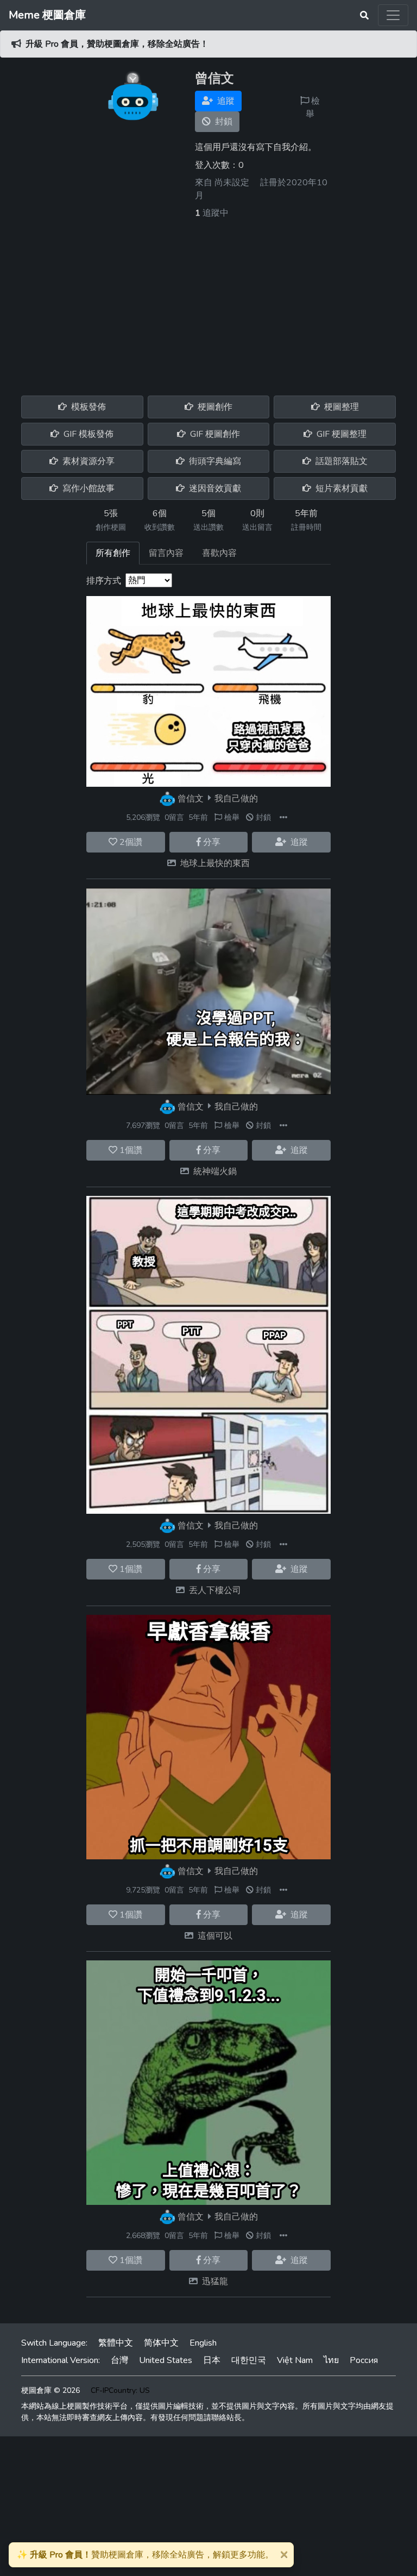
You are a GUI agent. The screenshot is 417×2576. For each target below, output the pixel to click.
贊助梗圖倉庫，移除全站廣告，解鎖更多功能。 (145, 2555)
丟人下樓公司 (215, 1590)
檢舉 (313, 108)
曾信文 (191, 798)
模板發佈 (87, 407)
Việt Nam (295, 2360)
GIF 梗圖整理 (340, 434)
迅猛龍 (215, 2282)
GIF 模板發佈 (87, 434)
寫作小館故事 (87, 488)
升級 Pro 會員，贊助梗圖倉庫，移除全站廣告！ (117, 44)
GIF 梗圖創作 (214, 434)
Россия (364, 2360)
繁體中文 (116, 2343)
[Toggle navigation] (393, 15)
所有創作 (113, 553)
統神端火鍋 (215, 1171)
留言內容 (166, 553)
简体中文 (161, 2343)
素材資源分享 (87, 461)
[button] (283, 817)
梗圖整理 (340, 407)
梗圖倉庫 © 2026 (50, 2390)
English (203, 2343)
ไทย (331, 2360)
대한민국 (249, 2360)
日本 (212, 2360)
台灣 (119, 2360)
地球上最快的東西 (215, 863)
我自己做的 (236, 798)
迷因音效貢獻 (214, 488)
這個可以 (215, 1936)
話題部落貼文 (340, 461)
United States (166, 2360)
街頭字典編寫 (214, 461)
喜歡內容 (219, 553)
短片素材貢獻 (340, 488)
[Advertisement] (208, 301)
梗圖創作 (214, 407)
